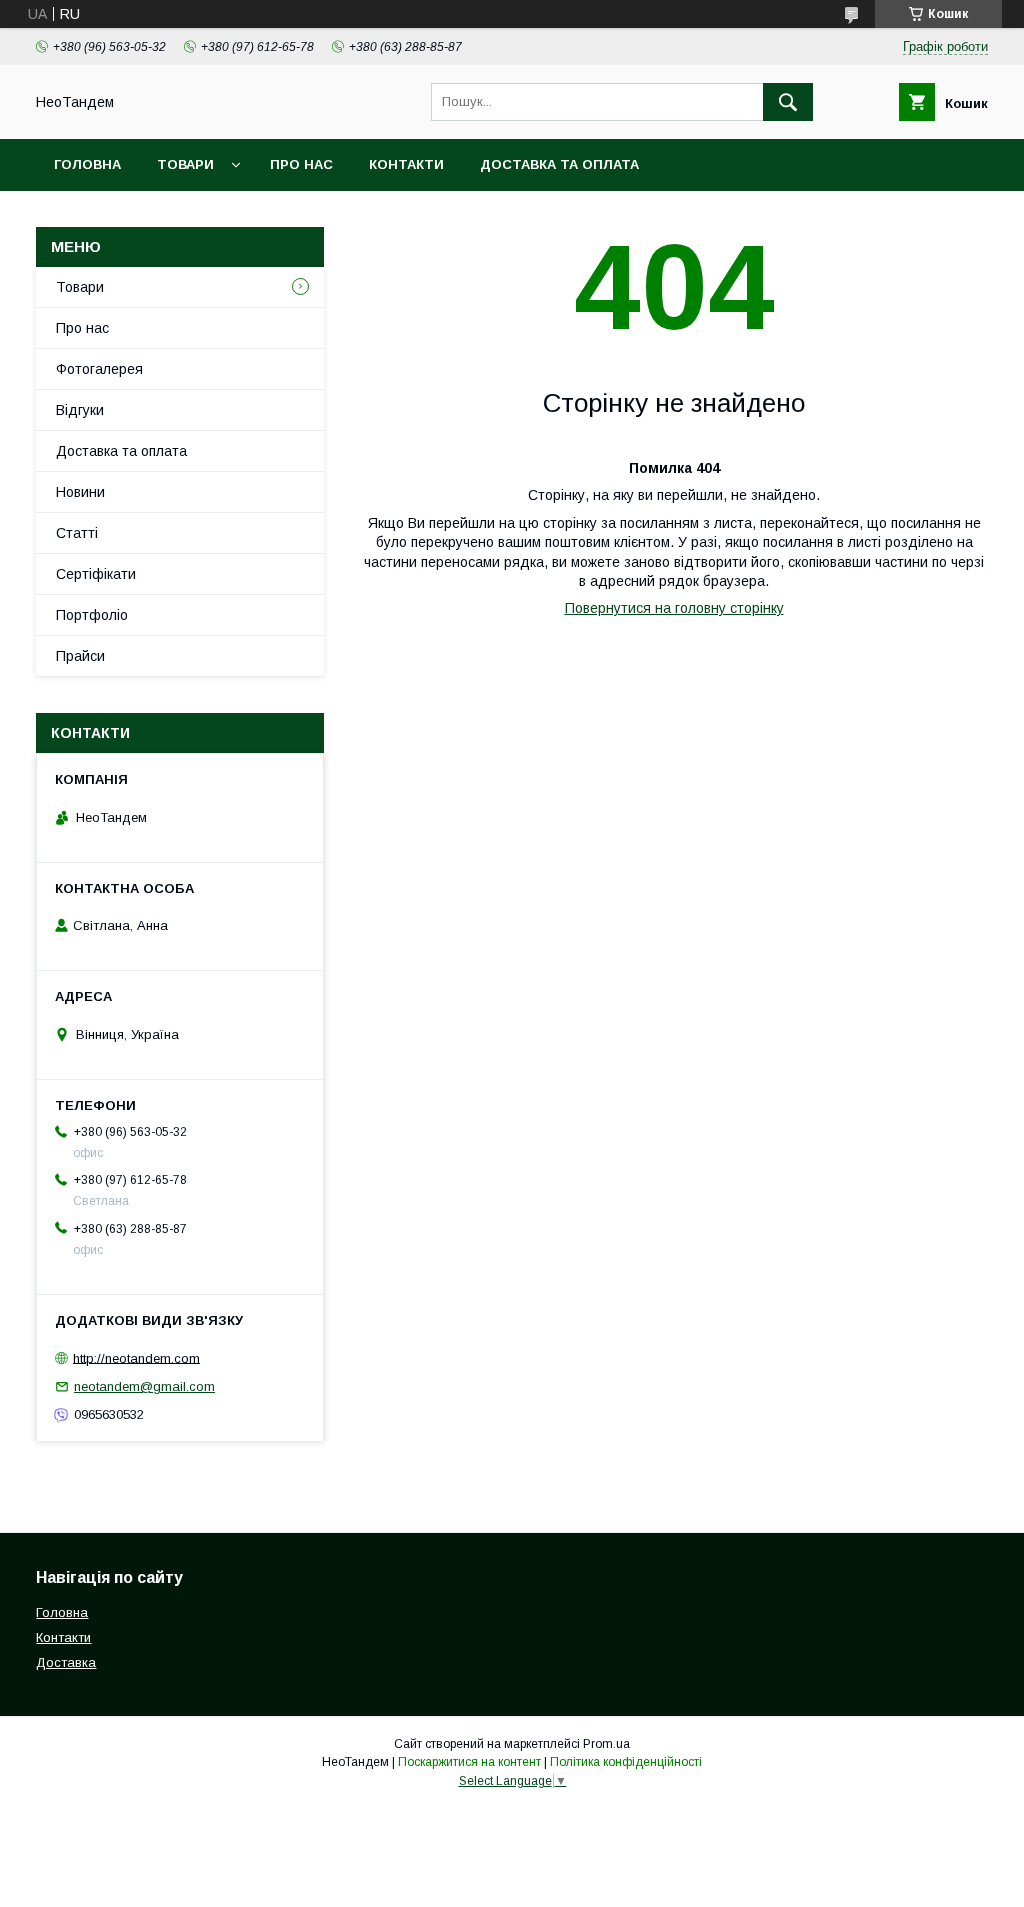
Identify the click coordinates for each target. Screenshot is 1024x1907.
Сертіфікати (96, 574)
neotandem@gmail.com (144, 1386)
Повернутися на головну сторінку (674, 608)
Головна (87, 164)
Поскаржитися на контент (469, 1762)
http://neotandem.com (136, 1357)
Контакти (406, 164)
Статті (77, 533)
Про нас (301, 164)
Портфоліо (92, 615)
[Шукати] (788, 102)
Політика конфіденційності (626, 1762)
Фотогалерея (99, 369)
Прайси (80, 656)
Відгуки (80, 410)
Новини (80, 492)
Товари (185, 164)
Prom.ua (606, 1744)
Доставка (66, 1662)
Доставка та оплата (559, 164)
